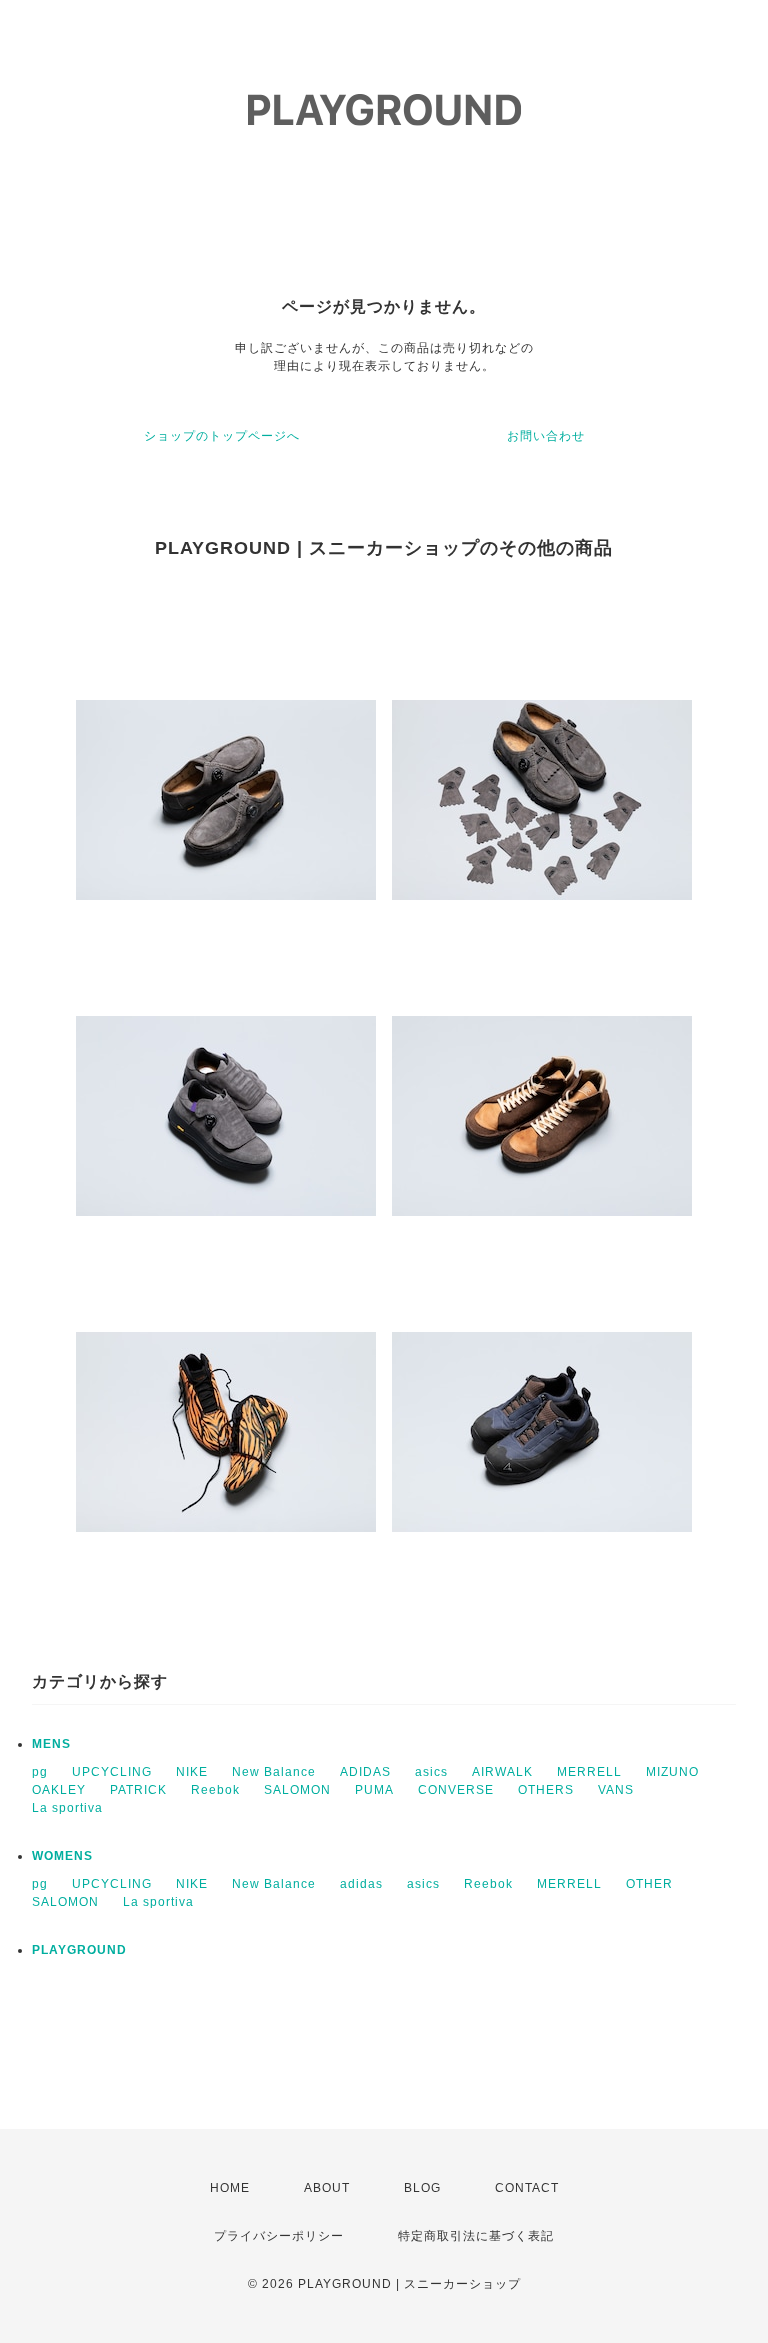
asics (431, 1772)
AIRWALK (502, 1772)
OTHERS (546, 1790)
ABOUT (327, 2188)
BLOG (422, 2188)
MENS (51, 1744)
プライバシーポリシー (279, 2236)
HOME (230, 2188)
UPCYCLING (112, 1772)
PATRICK (138, 1790)
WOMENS (62, 1856)
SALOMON (297, 1790)
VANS (616, 1790)
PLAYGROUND (79, 1950)
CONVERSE (456, 1790)
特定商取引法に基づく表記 (476, 2236)
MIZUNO (672, 1772)
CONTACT (527, 2188)
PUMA (374, 1790)
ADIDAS (365, 1772)
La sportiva (67, 1808)
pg (40, 1772)
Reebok (215, 1790)
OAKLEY (59, 1790)
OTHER (649, 1884)
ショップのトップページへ (222, 436)
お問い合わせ (546, 436)
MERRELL (589, 1772)
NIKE (192, 1772)
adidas (361, 1884)
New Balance (274, 1772)
